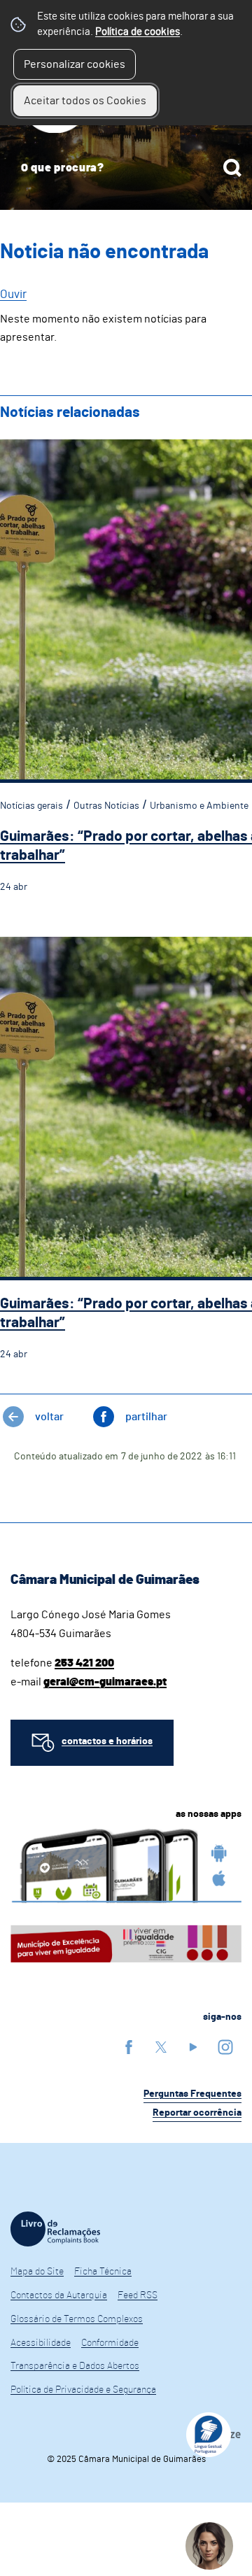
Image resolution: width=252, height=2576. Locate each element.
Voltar (49, 1417)
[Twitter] (161, 2047)
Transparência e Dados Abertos (75, 2366)
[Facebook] (129, 2047)
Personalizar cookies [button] (75, 64)
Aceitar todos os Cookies (85, 101)
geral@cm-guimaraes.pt (105, 1682)
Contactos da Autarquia (59, 2295)
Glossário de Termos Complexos (77, 2319)
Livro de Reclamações (55, 2229)
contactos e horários (107, 1741)
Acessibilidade (41, 2343)
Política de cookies (138, 32)
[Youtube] (193, 2047)
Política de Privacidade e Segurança (83, 2390)
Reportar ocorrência (197, 2113)
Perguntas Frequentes (192, 2094)
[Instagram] (225, 2047)
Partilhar (146, 1417)
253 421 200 (84, 1663)
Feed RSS (138, 2295)
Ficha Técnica (103, 2272)
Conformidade (110, 2343)
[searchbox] (126, 168)
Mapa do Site (37, 2272)
